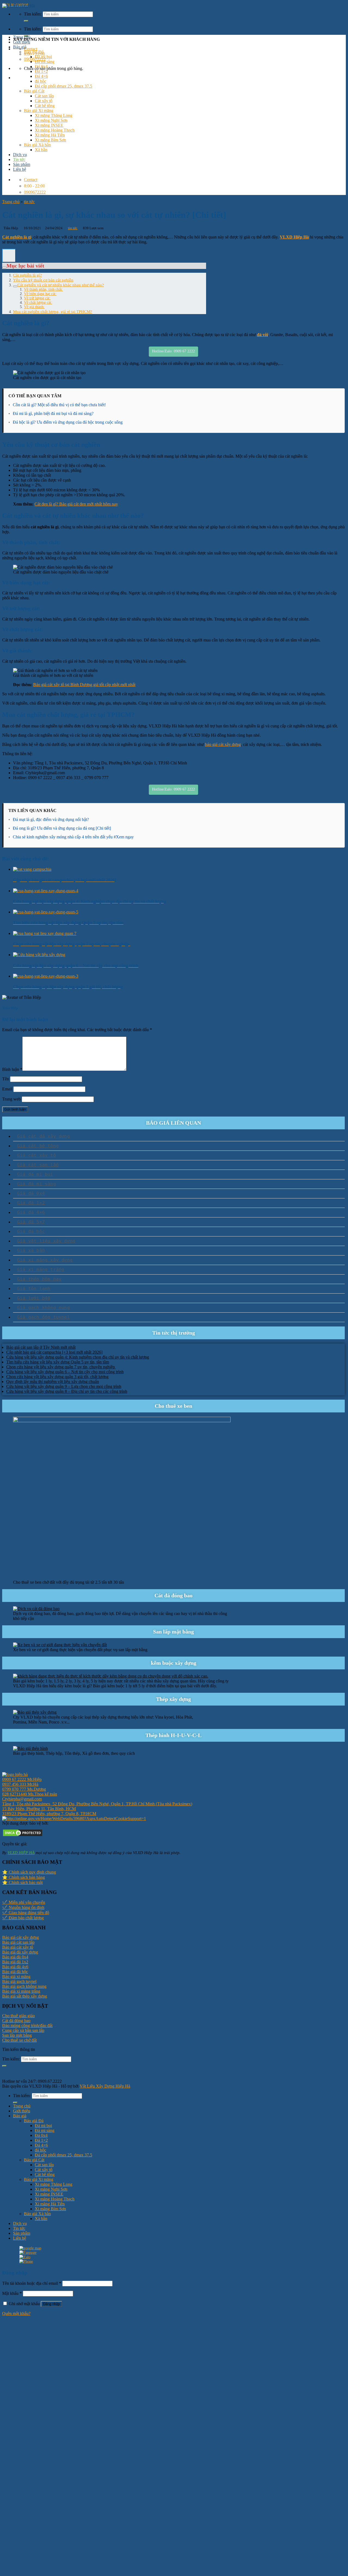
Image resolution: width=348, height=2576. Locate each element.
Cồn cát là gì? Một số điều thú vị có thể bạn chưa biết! (59, 405)
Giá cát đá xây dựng (43, 1136)
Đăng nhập (51, 2304)
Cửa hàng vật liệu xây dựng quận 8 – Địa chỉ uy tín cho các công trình (67, 1391)
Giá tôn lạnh (34, 1289)
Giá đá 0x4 (31, 1193)
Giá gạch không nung (43, 1308)
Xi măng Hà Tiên (50, 135)
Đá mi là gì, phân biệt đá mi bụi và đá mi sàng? (53, 413)
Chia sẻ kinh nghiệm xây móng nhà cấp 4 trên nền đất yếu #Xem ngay (73, 837)
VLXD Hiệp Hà (294, 237)
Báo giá (20, 47)
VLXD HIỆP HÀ (21, 1853)
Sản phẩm (22, 164)
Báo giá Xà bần (37, 145)
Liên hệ (20, 169)
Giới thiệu (22, 42)
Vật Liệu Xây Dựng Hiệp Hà (105, 2086)
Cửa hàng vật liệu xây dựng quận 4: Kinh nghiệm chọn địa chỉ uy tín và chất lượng (78, 1357)
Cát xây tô (44, 101)
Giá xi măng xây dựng (45, 1260)
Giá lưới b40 (34, 1298)
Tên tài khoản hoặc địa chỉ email (32, 2283)
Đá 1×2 (41, 71)
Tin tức (19, 159)
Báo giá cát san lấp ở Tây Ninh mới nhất (41, 1347)
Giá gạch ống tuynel (43, 1317)
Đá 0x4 (41, 66)
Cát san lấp (44, 96)
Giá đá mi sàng (37, 1184)
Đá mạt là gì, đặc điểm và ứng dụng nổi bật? (51, 819)
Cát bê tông (45, 106)
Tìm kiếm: (33, 29)
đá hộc (41, 81)
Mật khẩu (12, 2293)
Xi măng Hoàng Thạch (55, 130)
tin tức (29, 202)
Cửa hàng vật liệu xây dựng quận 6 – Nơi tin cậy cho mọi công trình (65, 1372)
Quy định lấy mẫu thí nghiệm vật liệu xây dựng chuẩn (53, 1382)
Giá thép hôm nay (39, 1279)
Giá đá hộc (31, 1231)
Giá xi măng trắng (41, 1270)
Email (7, 1089)
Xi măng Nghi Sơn (51, 120)
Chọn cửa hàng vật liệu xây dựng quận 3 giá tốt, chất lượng (57, 1377)
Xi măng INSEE (49, 125)
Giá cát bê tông (38, 1146)
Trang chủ (22, 37)
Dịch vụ (20, 155)
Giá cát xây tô (37, 1155)
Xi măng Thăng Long (54, 115)
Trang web (11, 1099)
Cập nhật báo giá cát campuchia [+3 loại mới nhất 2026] (54, 1352)
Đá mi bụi (43, 57)
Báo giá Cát (34, 91)
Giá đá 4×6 (31, 1212)
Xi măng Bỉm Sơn (50, 140)
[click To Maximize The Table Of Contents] (9, 256)
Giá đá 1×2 (31, 1203)
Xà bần (41, 150)
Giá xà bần (31, 1250)
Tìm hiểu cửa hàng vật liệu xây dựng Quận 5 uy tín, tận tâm (58, 1362)
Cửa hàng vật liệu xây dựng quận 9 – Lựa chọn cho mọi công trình (64, 1386)
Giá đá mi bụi (35, 1174)
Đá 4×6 (41, 76)
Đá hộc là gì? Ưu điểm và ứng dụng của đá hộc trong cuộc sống (68, 422)
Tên (6, 1079)
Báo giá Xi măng (39, 111)
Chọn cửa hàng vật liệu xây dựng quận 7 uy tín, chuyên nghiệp (61, 1367)
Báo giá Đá (34, 52)
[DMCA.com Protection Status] (23, 1836)
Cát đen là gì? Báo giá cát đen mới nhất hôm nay (76, 504)
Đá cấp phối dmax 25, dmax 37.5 (63, 86)
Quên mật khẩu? (16, 2313)
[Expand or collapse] (4, 268)
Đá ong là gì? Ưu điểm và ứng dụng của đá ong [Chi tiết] (62, 828)
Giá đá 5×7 (31, 1222)
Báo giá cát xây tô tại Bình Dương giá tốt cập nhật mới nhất (84, 685)
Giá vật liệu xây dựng (46, 1241)
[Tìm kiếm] (26, 21)
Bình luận (12, 1069)
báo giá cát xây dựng (223, 744)
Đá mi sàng (45, 62)
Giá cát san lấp (38, 1165)
